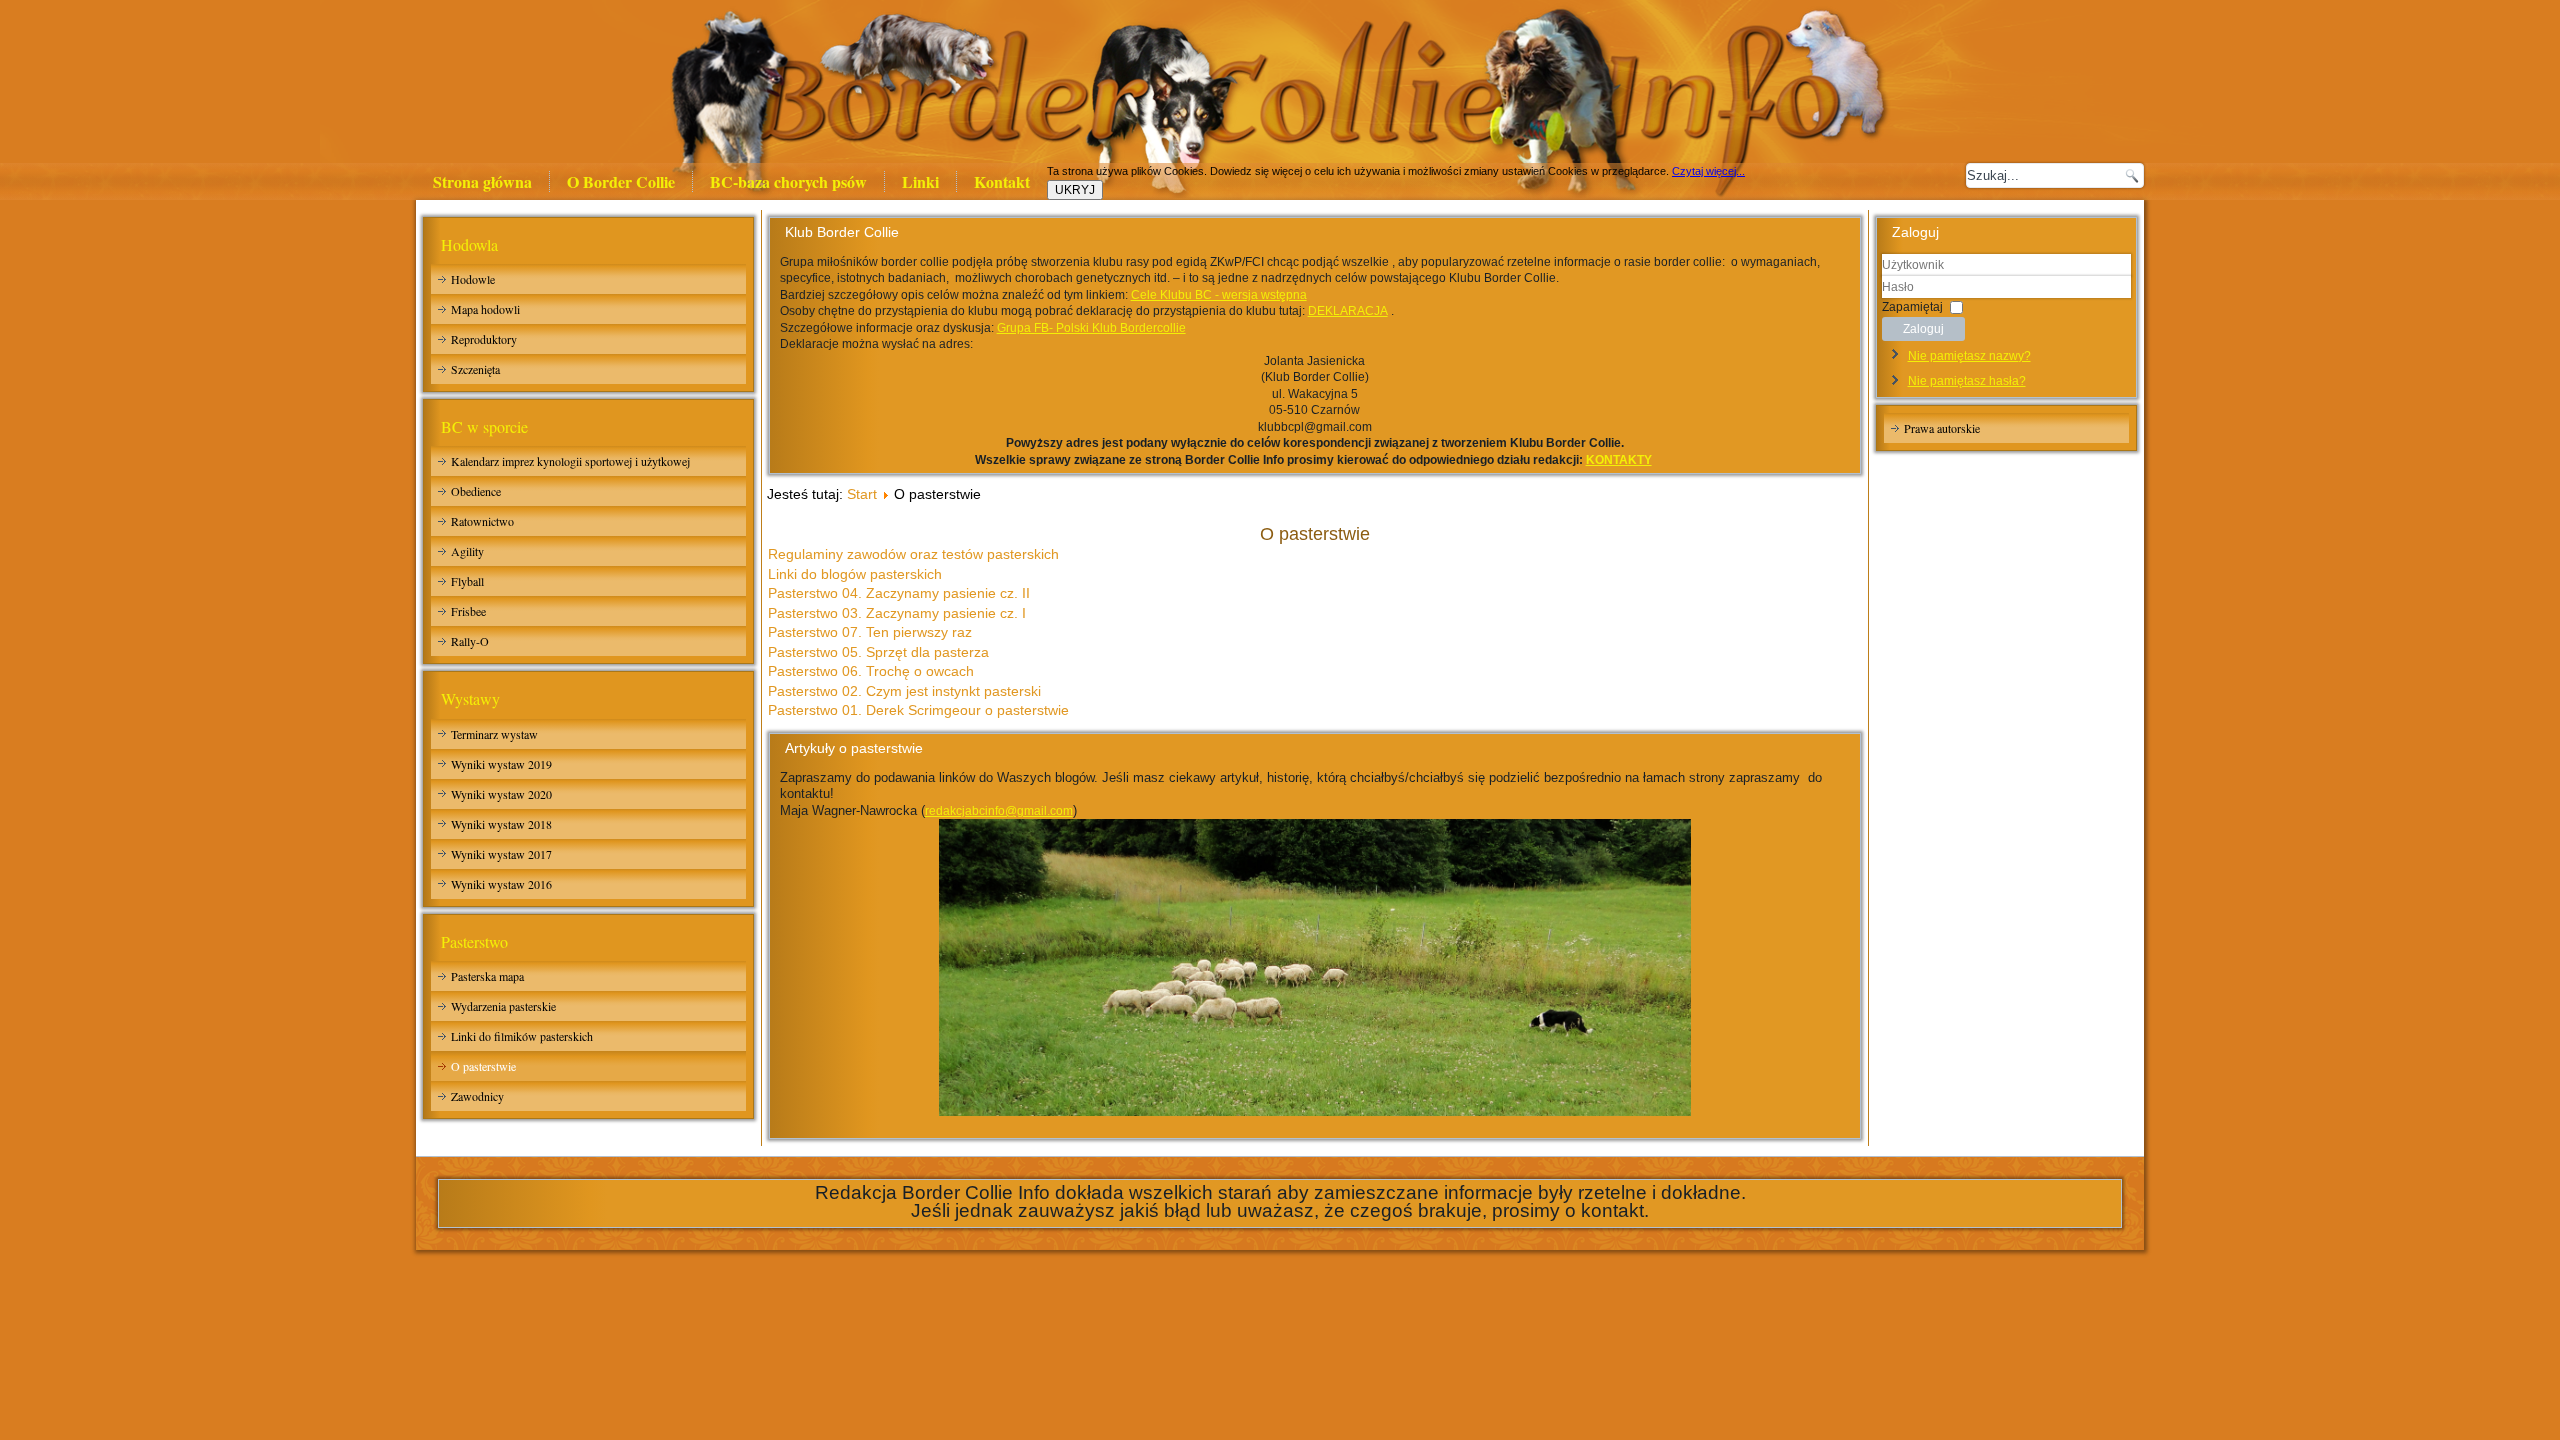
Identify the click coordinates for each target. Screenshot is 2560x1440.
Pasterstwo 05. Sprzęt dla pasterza (878, 652)
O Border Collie (621, 181)
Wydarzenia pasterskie (503, 1006)
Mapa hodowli (485, 309)
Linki (920, 181)
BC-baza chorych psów (788, 181)
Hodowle (473, 279)
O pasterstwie (483, 1066)
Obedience (476, 491)
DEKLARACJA (1348, 311)
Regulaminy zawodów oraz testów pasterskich (913, 554)
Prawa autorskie (1942, 428)
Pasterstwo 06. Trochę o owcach (871, 671)
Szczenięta (475, 369)
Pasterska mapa (487, 976)
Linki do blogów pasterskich (855, 574)
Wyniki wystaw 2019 (501, 764)
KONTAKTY (1619, 460)
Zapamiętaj (1912, 306)
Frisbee (468, 611)
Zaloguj (1923, 329)
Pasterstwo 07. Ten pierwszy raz (870, 632)
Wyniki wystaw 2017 (501, 854)
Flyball (467, 581)
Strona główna (482, 181)
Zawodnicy (477, 1096)
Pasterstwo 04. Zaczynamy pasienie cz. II (899, 593)
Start (862, 494)
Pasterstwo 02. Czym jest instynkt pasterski (904, 691)
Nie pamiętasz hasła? (1967, 381)
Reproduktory (484, 339)
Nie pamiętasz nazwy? (1969, 356)
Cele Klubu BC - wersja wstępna (1219, 295)
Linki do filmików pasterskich (522, 1036)
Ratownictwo (482, 521)
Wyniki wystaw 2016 (501, 884)
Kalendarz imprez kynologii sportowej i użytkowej (570, 461)
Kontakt (1002, 181)
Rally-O (470, 641)
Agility (467, 551)
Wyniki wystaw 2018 (501, 824)
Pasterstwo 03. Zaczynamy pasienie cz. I (897, 613)
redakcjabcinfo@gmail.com (999, 811)
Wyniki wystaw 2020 (501, 794)
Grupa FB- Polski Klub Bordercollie (1091, 328)
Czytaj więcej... (1708, 171)
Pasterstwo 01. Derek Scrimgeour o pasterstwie (918, 710)
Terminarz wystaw (494, 734)
